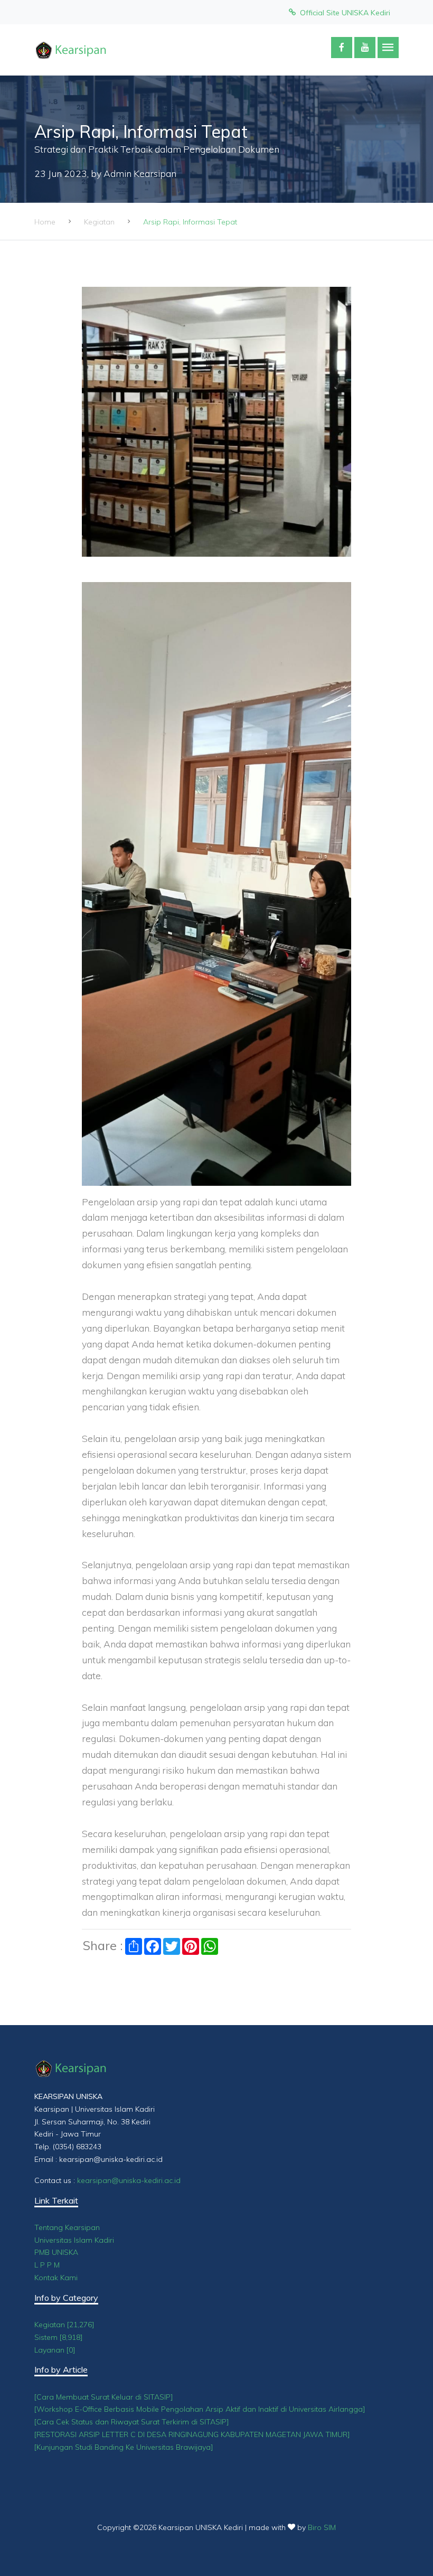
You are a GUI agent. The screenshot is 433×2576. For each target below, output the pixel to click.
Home (45, 222)
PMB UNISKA (56, 2252)
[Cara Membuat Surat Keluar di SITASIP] (104, 2397)
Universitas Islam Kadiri (74, 2240)
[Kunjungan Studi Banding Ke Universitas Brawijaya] (124, 2447)
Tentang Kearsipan (67, 2227)
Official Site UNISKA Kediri (343, 13)
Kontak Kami (56, 2278)
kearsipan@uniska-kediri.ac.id (129, 2180)
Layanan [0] (55, 2350)
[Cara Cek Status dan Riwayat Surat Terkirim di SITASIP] (132, 2422)
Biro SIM (322, 2527)
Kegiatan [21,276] (64, 2325)
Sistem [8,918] (59, 2337)
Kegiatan (99, 222)
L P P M (47, 2265)
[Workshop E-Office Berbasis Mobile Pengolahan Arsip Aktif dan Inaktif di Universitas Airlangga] (200, 2409)
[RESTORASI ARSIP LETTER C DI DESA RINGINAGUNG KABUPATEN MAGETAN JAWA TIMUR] (192, 2434)
